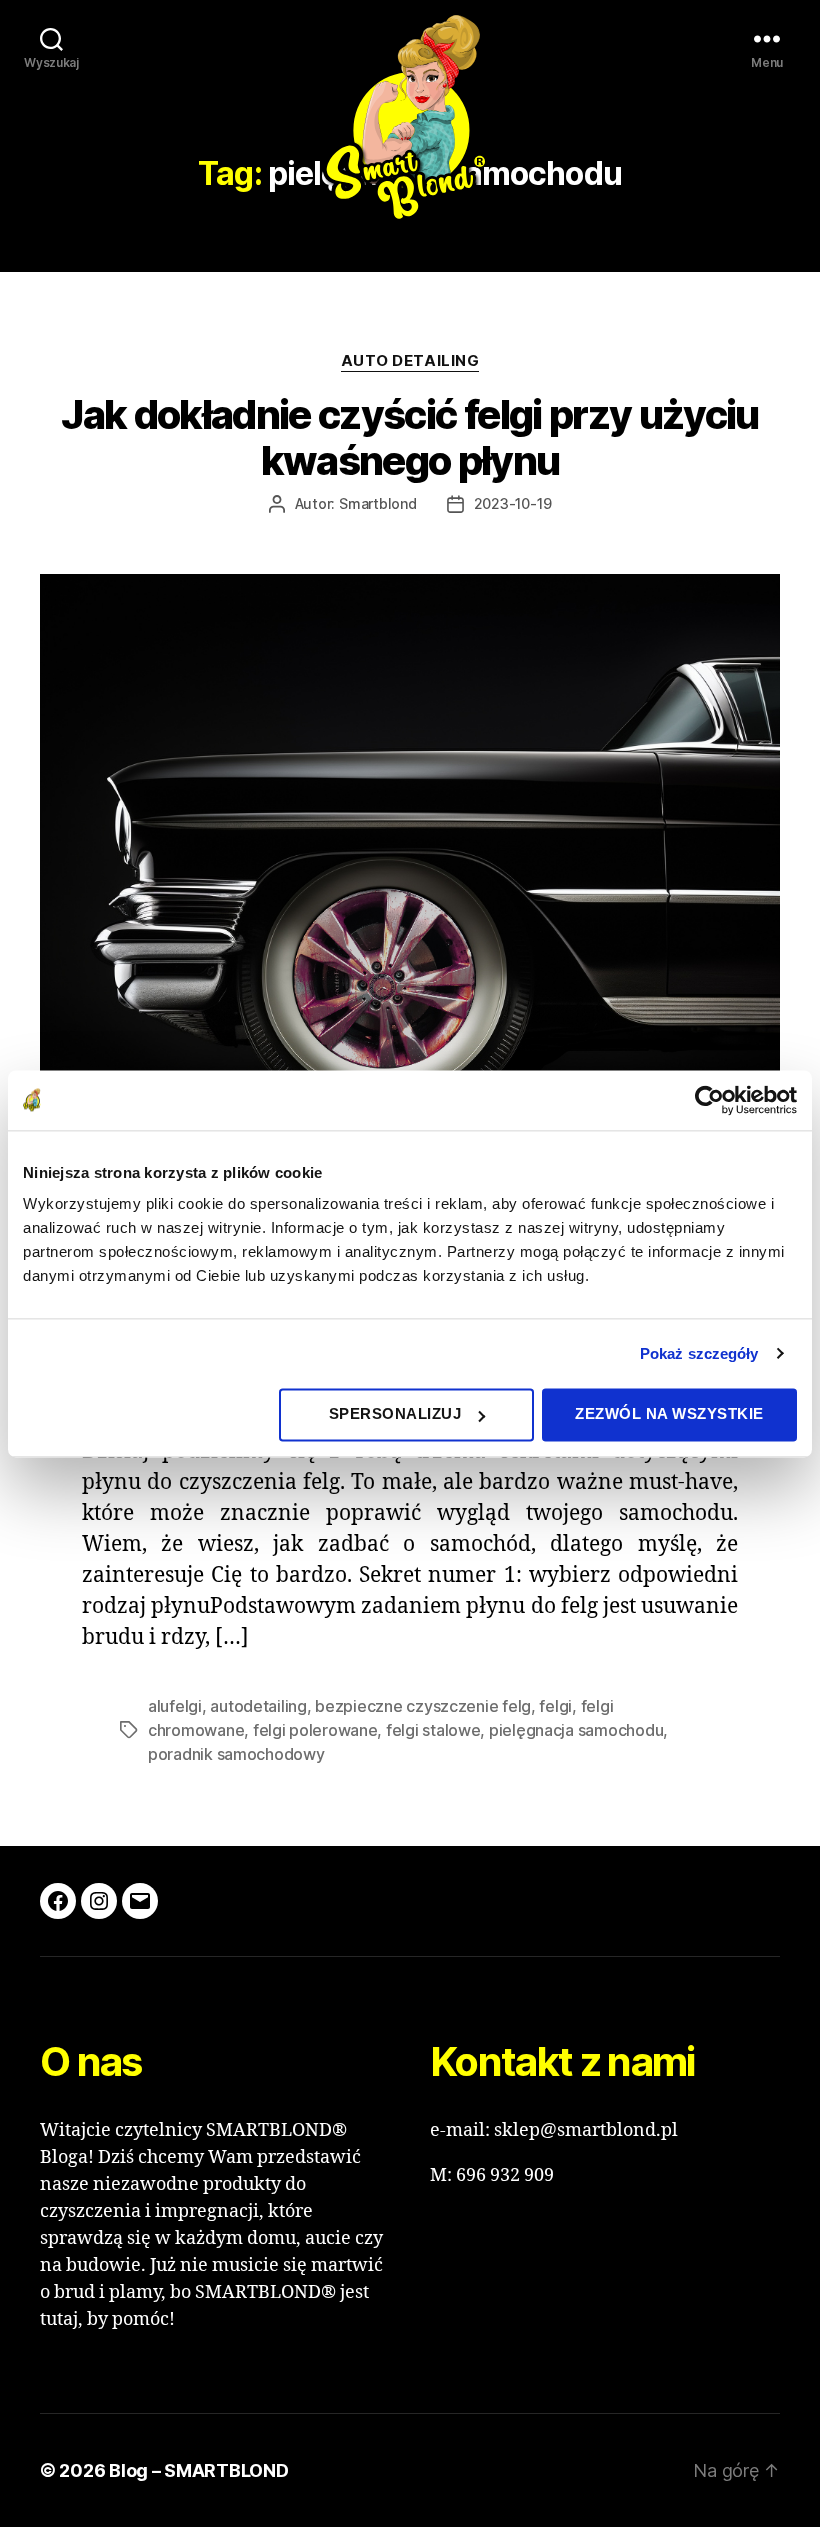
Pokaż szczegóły (699, 1353)
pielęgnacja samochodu (576, 1730)
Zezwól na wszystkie (669, 1413)
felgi (555, 1706)
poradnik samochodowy (236, 1754)
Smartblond (378, 503)
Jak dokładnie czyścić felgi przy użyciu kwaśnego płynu (409, 437)
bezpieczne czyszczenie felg (423, 1706)
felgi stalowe (433, 1730)
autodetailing (258, 1706)
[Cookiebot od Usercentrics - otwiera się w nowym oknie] (709, 1100)
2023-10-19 (513, 503)
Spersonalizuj (395, 1413)
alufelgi (175, 1706)
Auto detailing (410, 361)
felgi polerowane (315, 1730)
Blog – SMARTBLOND (198, 2470)
